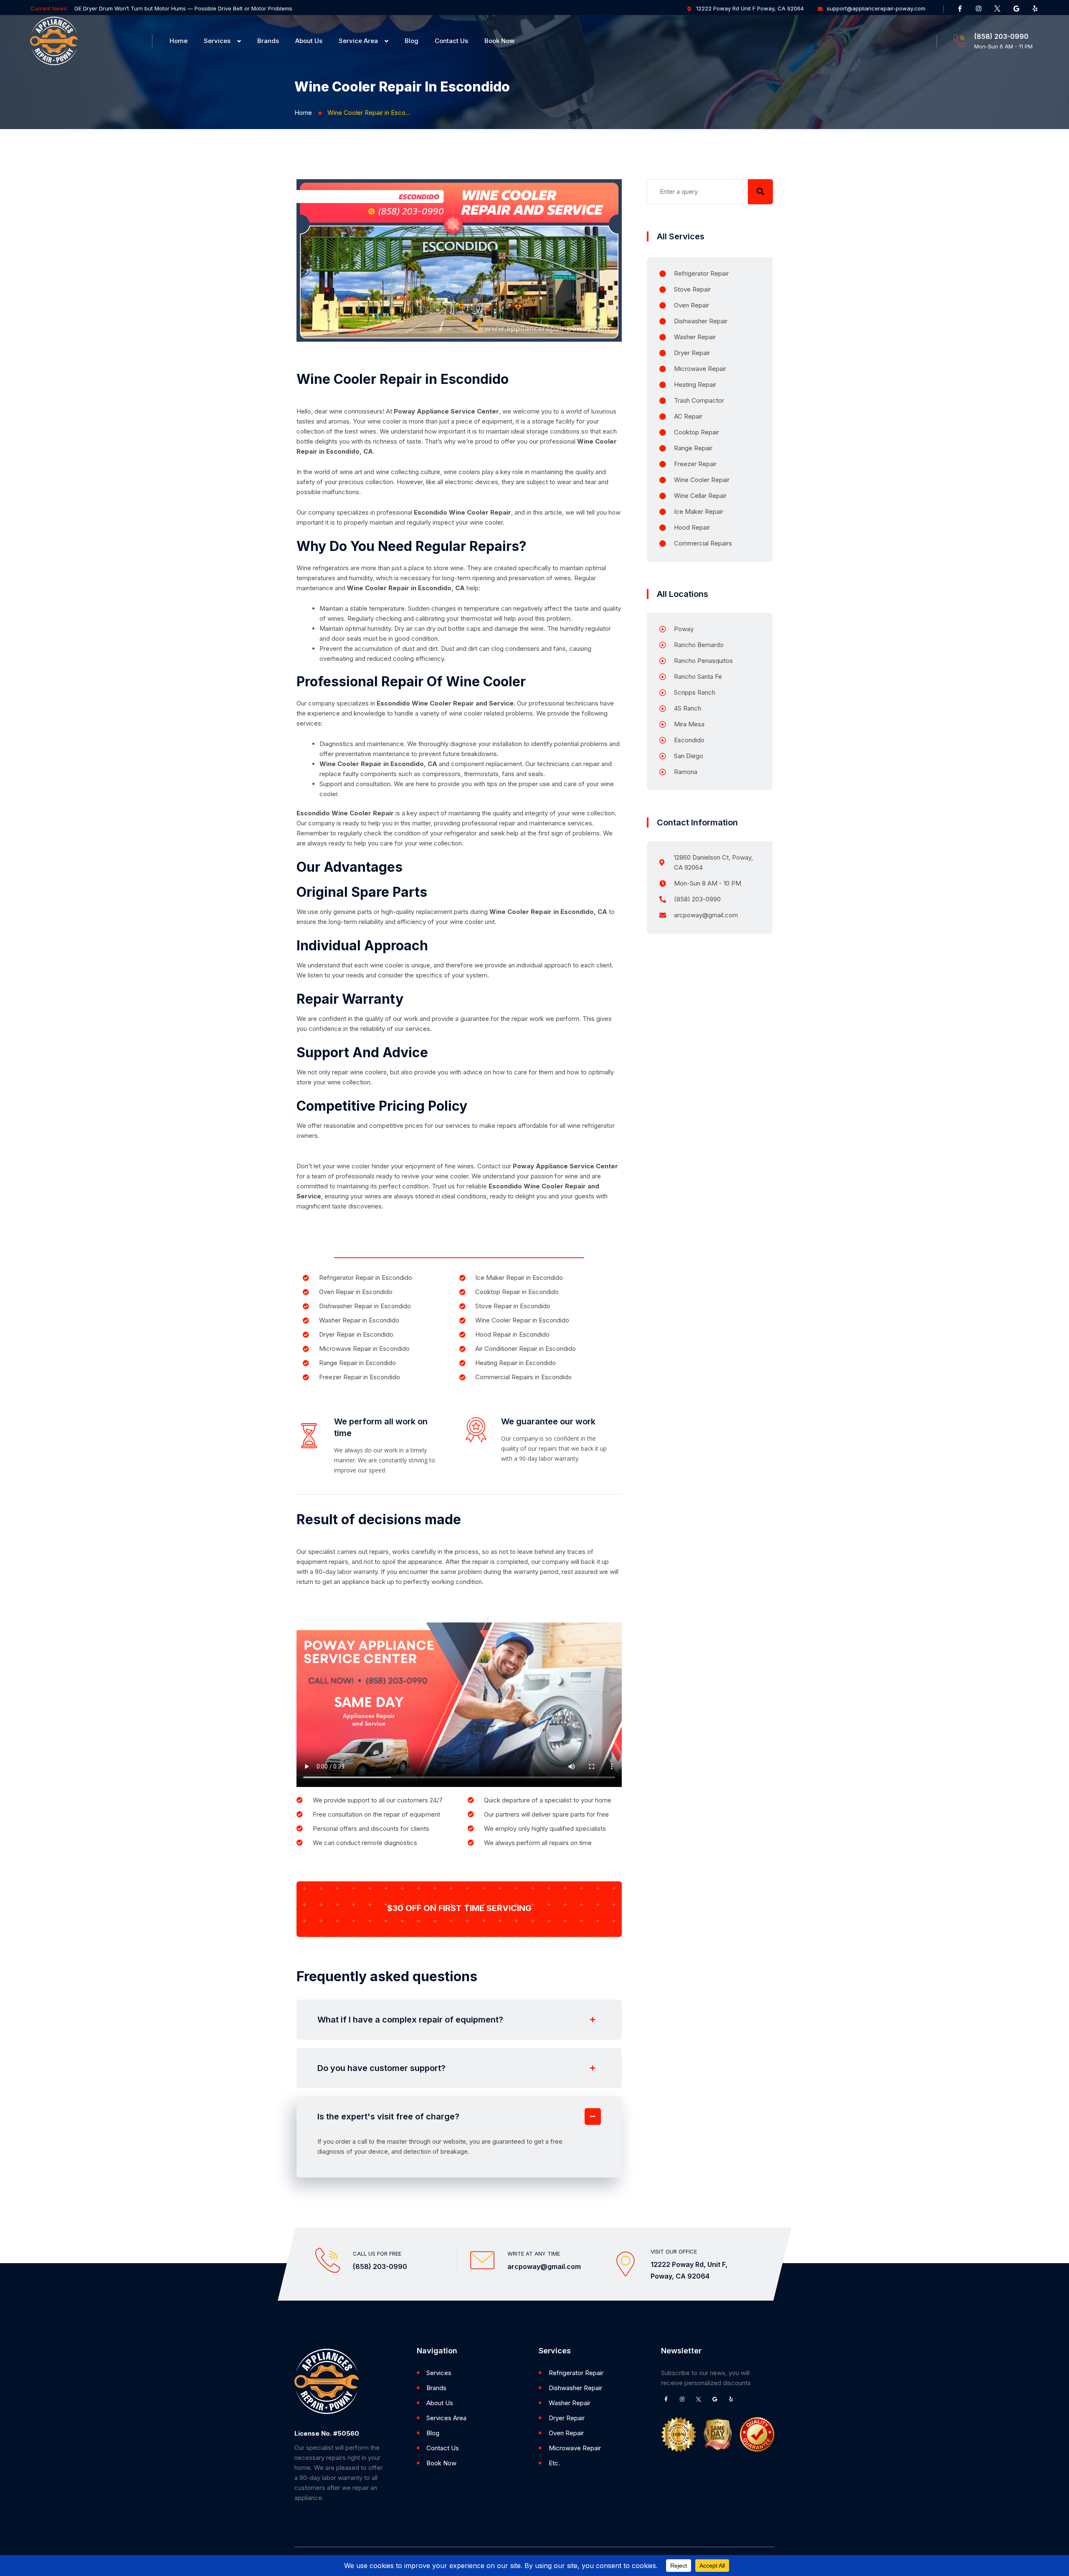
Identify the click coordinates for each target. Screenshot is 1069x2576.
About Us (309, 41)
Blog (412, 41)
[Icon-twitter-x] (998, 8)
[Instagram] (979, 8)
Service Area (358, 41)
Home (179, 41)
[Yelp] (1035, 8)
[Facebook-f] (960, 8)
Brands (268, 41)
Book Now (499, 41)
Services (217, 41)
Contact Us (451, 41)
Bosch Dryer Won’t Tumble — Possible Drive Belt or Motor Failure (159, 8)
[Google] (1016, 8)
